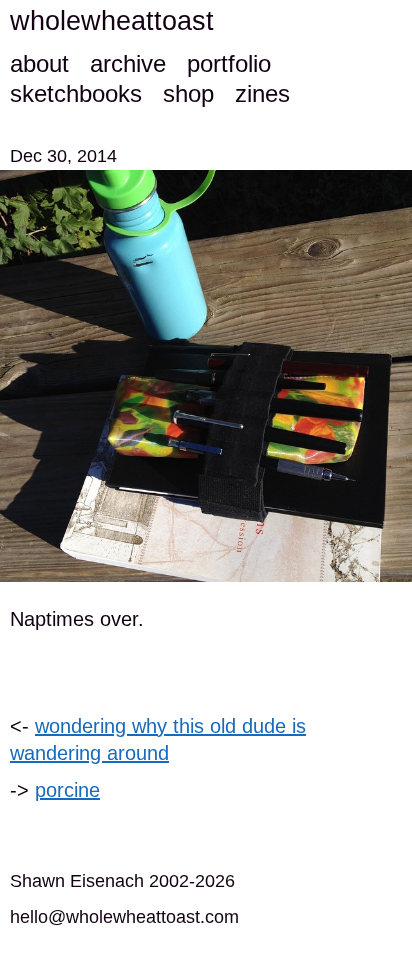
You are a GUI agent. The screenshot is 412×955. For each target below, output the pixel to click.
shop (188, 93)
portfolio (229, 63)
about (39, 63)
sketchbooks (76, 93)
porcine (67, 790)
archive (128, 63)
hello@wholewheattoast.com (124, 917)
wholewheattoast (112, 21)
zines (262, 93)
